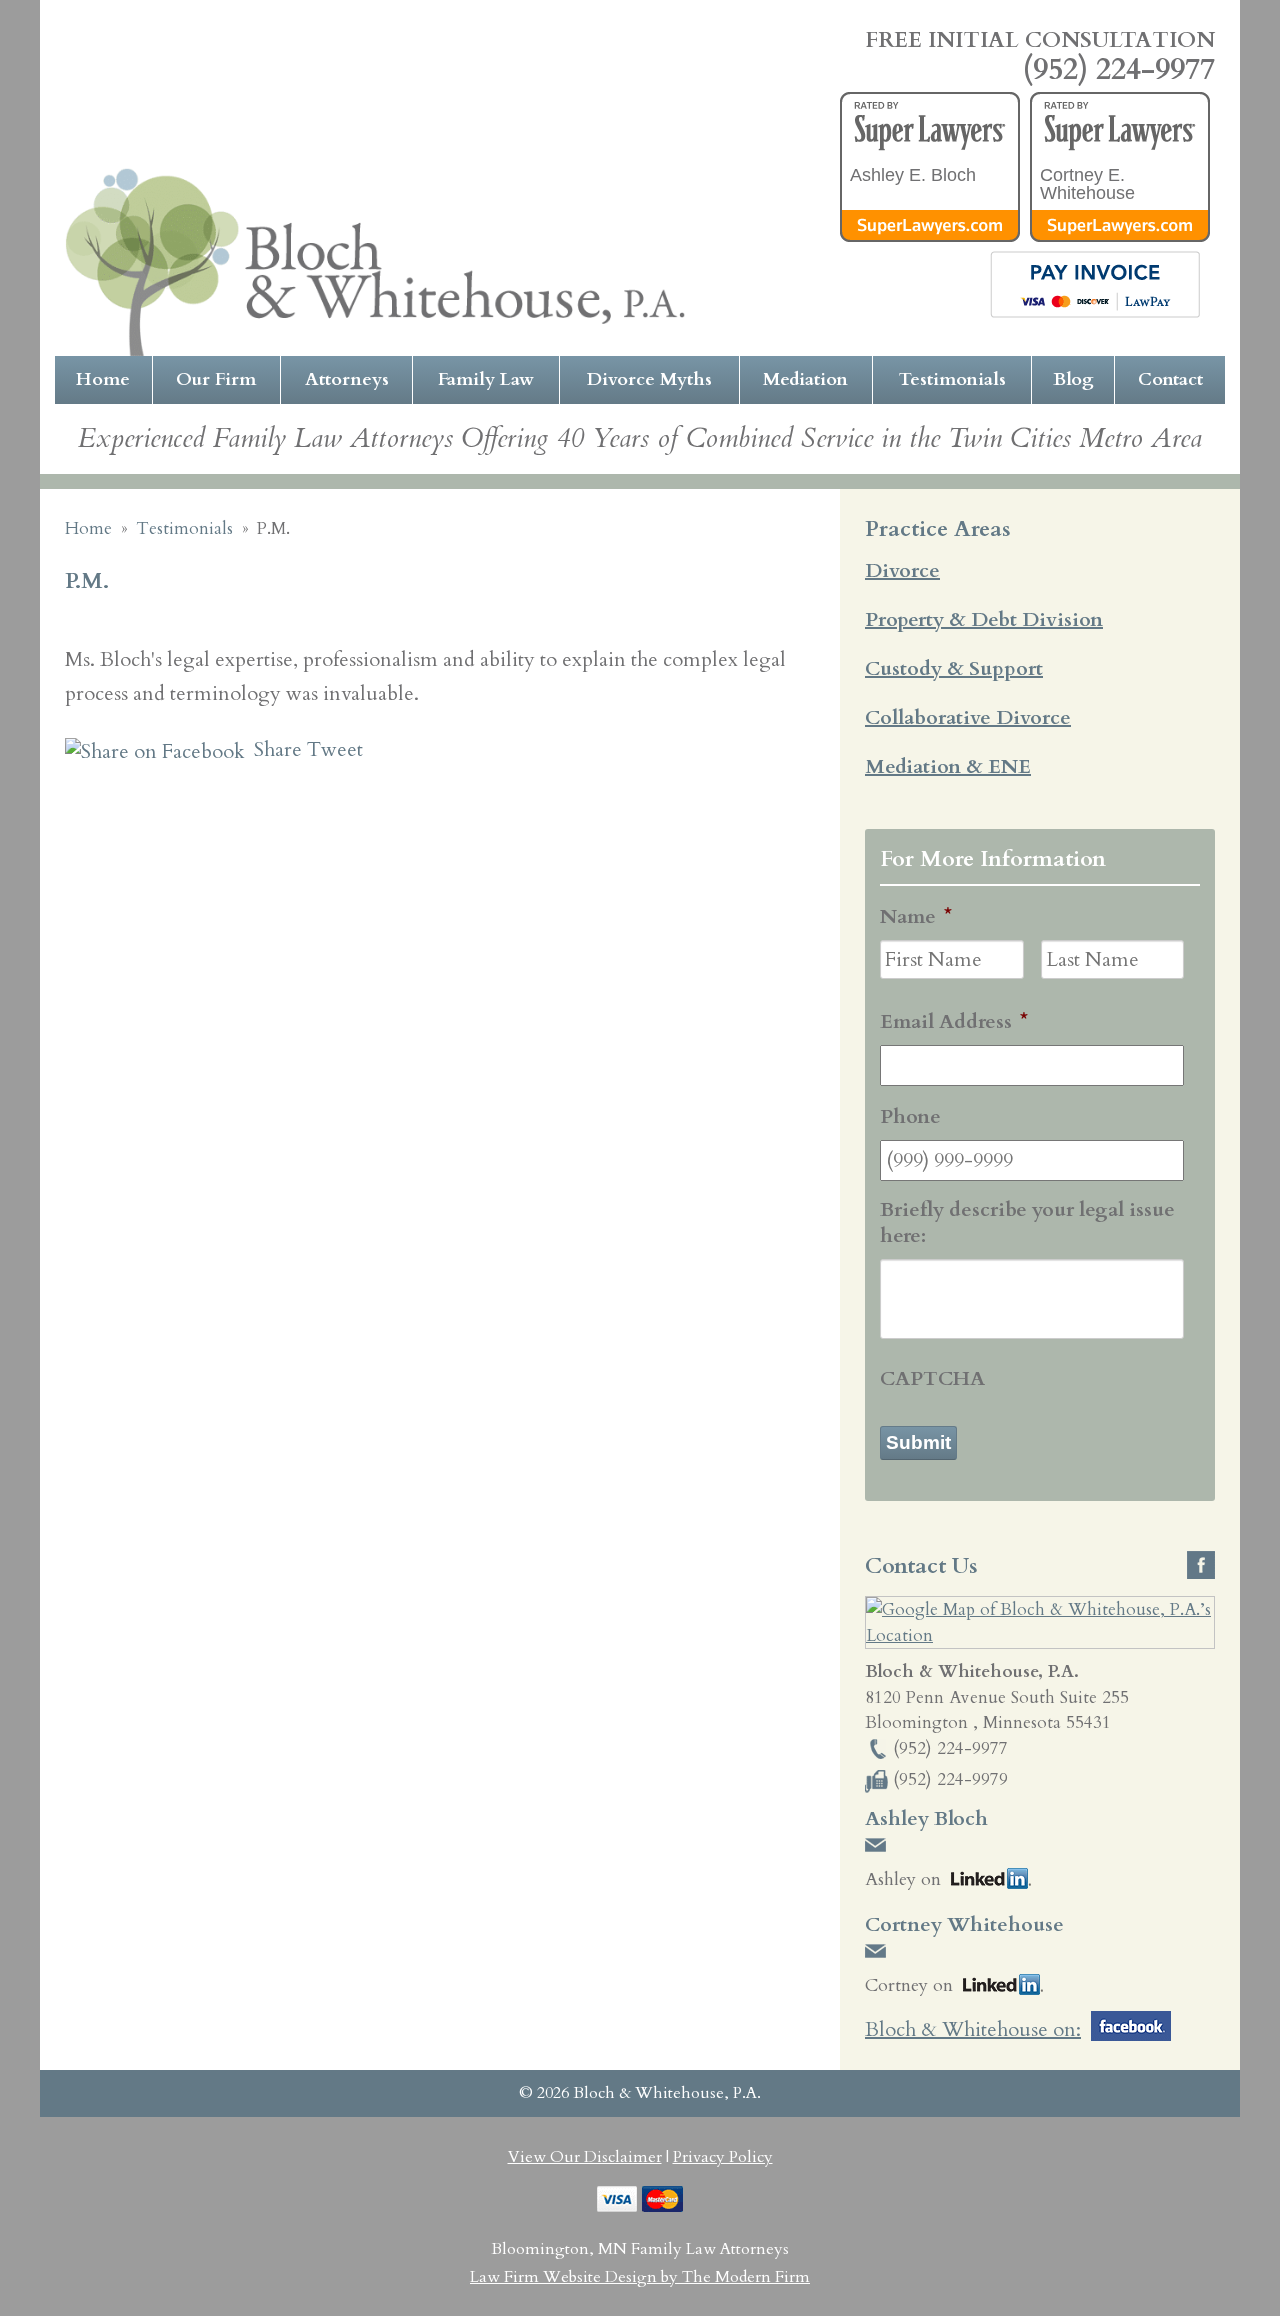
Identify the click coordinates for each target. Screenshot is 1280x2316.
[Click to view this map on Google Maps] (1040, 1635)
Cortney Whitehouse (964, 1924)
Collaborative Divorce (968, 717)
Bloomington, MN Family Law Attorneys (640, 2249)
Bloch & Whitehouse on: (973, 2029)
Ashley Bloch (926, 1818)
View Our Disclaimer (585, 2157)
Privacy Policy (723, 2157)
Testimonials (952, 379)
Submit (918, 1442)
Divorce (902, 570)
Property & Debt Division (984, 619)
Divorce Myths (649, 379)
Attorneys (347, 379)
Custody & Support (954, 668)
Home (103, 379)
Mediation (805, 379)
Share (275, 749)
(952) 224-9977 (1119, 70)
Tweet (335, 749)
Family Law (486, 379)
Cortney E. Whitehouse (1087, 184)
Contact (1170, 379)
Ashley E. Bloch (913, 175)
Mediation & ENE (948, 766)
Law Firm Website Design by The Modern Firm (640, 2277)
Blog (1073, 379)
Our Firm (216, 379)
